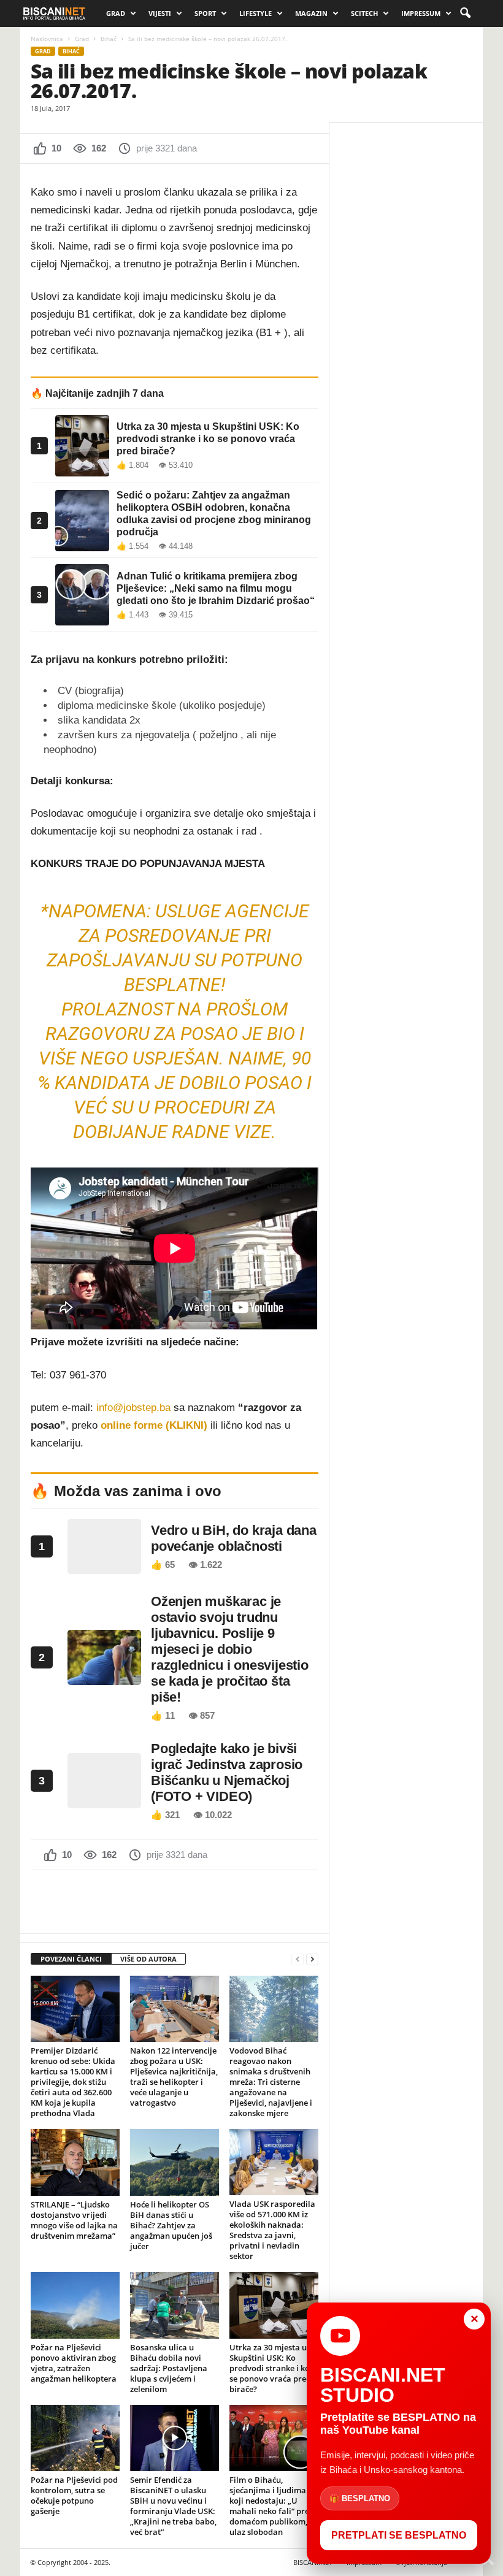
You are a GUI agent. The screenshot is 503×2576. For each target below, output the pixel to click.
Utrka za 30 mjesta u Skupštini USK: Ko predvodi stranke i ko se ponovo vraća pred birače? (270, 2368)
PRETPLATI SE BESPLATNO (399, 2535)
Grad (116, 13)
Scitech (364, 13)
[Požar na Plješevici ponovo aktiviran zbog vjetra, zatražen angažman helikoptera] (75, 2305)
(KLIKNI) (186, 1425)
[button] (465, 13)
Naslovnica (47, 39)
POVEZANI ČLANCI (71, 1959)
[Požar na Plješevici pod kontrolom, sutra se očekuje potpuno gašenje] (75, 2438)
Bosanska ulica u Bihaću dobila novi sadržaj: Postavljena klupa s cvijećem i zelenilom (169, 2368)
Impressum (421, 13)
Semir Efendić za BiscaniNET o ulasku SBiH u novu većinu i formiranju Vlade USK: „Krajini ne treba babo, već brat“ (173, 2506)
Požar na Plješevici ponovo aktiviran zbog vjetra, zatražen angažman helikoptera (74, 2363)
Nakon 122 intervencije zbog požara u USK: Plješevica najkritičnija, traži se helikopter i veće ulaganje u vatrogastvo (174, 2077)
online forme (132, 1425)
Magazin (311, 13)
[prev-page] (298, 1959)
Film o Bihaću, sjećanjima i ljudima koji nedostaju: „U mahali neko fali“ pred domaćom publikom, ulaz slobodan (272, 2506)
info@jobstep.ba (133, 1408)
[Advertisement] (175, 1901)
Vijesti (160, 13)
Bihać (109, 39)
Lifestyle (255, 13)
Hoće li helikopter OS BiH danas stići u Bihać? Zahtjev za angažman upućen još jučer (171, 2225)
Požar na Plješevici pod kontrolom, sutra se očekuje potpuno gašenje (74, 2495)
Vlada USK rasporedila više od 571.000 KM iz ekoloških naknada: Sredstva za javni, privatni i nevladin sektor (272, 2230)
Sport (205, 13)
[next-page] (312, 1959)
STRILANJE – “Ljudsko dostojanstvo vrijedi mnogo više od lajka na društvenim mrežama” (74, 2220)
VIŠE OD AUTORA (148, 1959)
